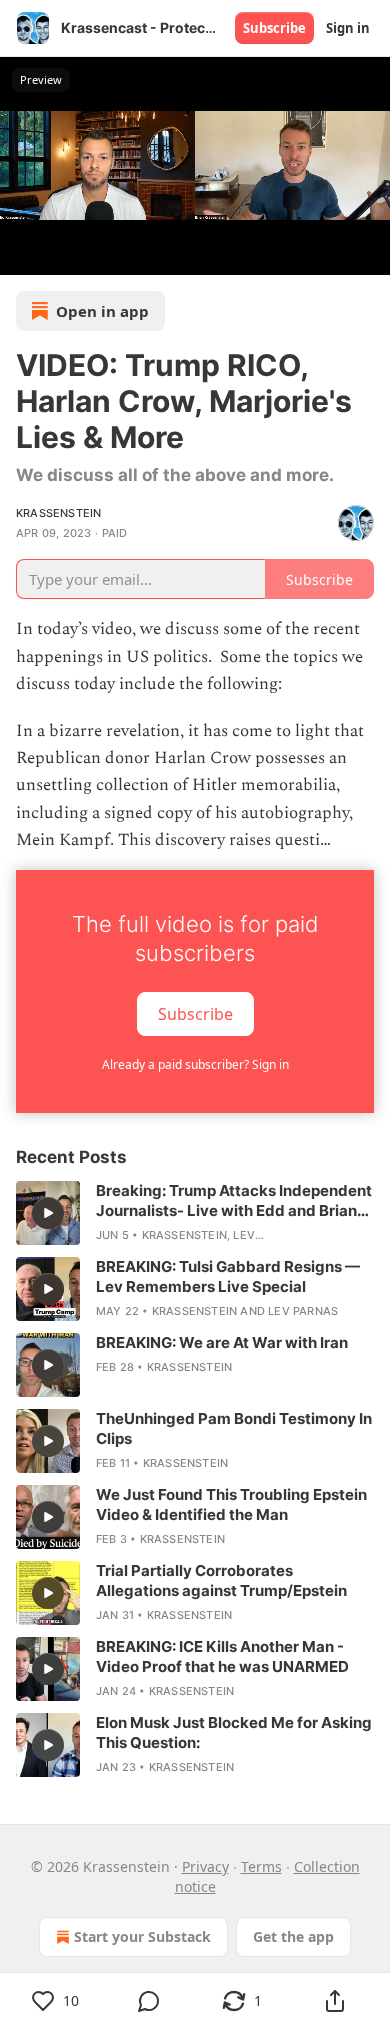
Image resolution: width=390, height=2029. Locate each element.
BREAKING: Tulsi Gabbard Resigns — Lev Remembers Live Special (228, 1276)
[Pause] (22, 253)
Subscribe (274, 28)
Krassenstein (58, 513)
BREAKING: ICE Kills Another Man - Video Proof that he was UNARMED (222, 1656)
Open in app (102, 311)
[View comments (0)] (148, 2001)
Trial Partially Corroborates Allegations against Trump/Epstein (221, 1580)
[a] (48, 1213)
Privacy (205, 1866)
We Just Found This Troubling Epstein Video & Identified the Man (231, 1504)
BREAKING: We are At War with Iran (222, 1342)
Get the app (293, 1936)
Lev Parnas (303, 1311)
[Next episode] (66, 253)
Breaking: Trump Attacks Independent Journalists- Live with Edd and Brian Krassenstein (234, 1201)
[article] (195, 1213)
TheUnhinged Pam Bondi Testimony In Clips (234, 1428)
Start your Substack (142, 1936)
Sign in (348, 28)
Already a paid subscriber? (195, 1064)
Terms (261, 1866)
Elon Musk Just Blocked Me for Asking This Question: (234, 1732)
